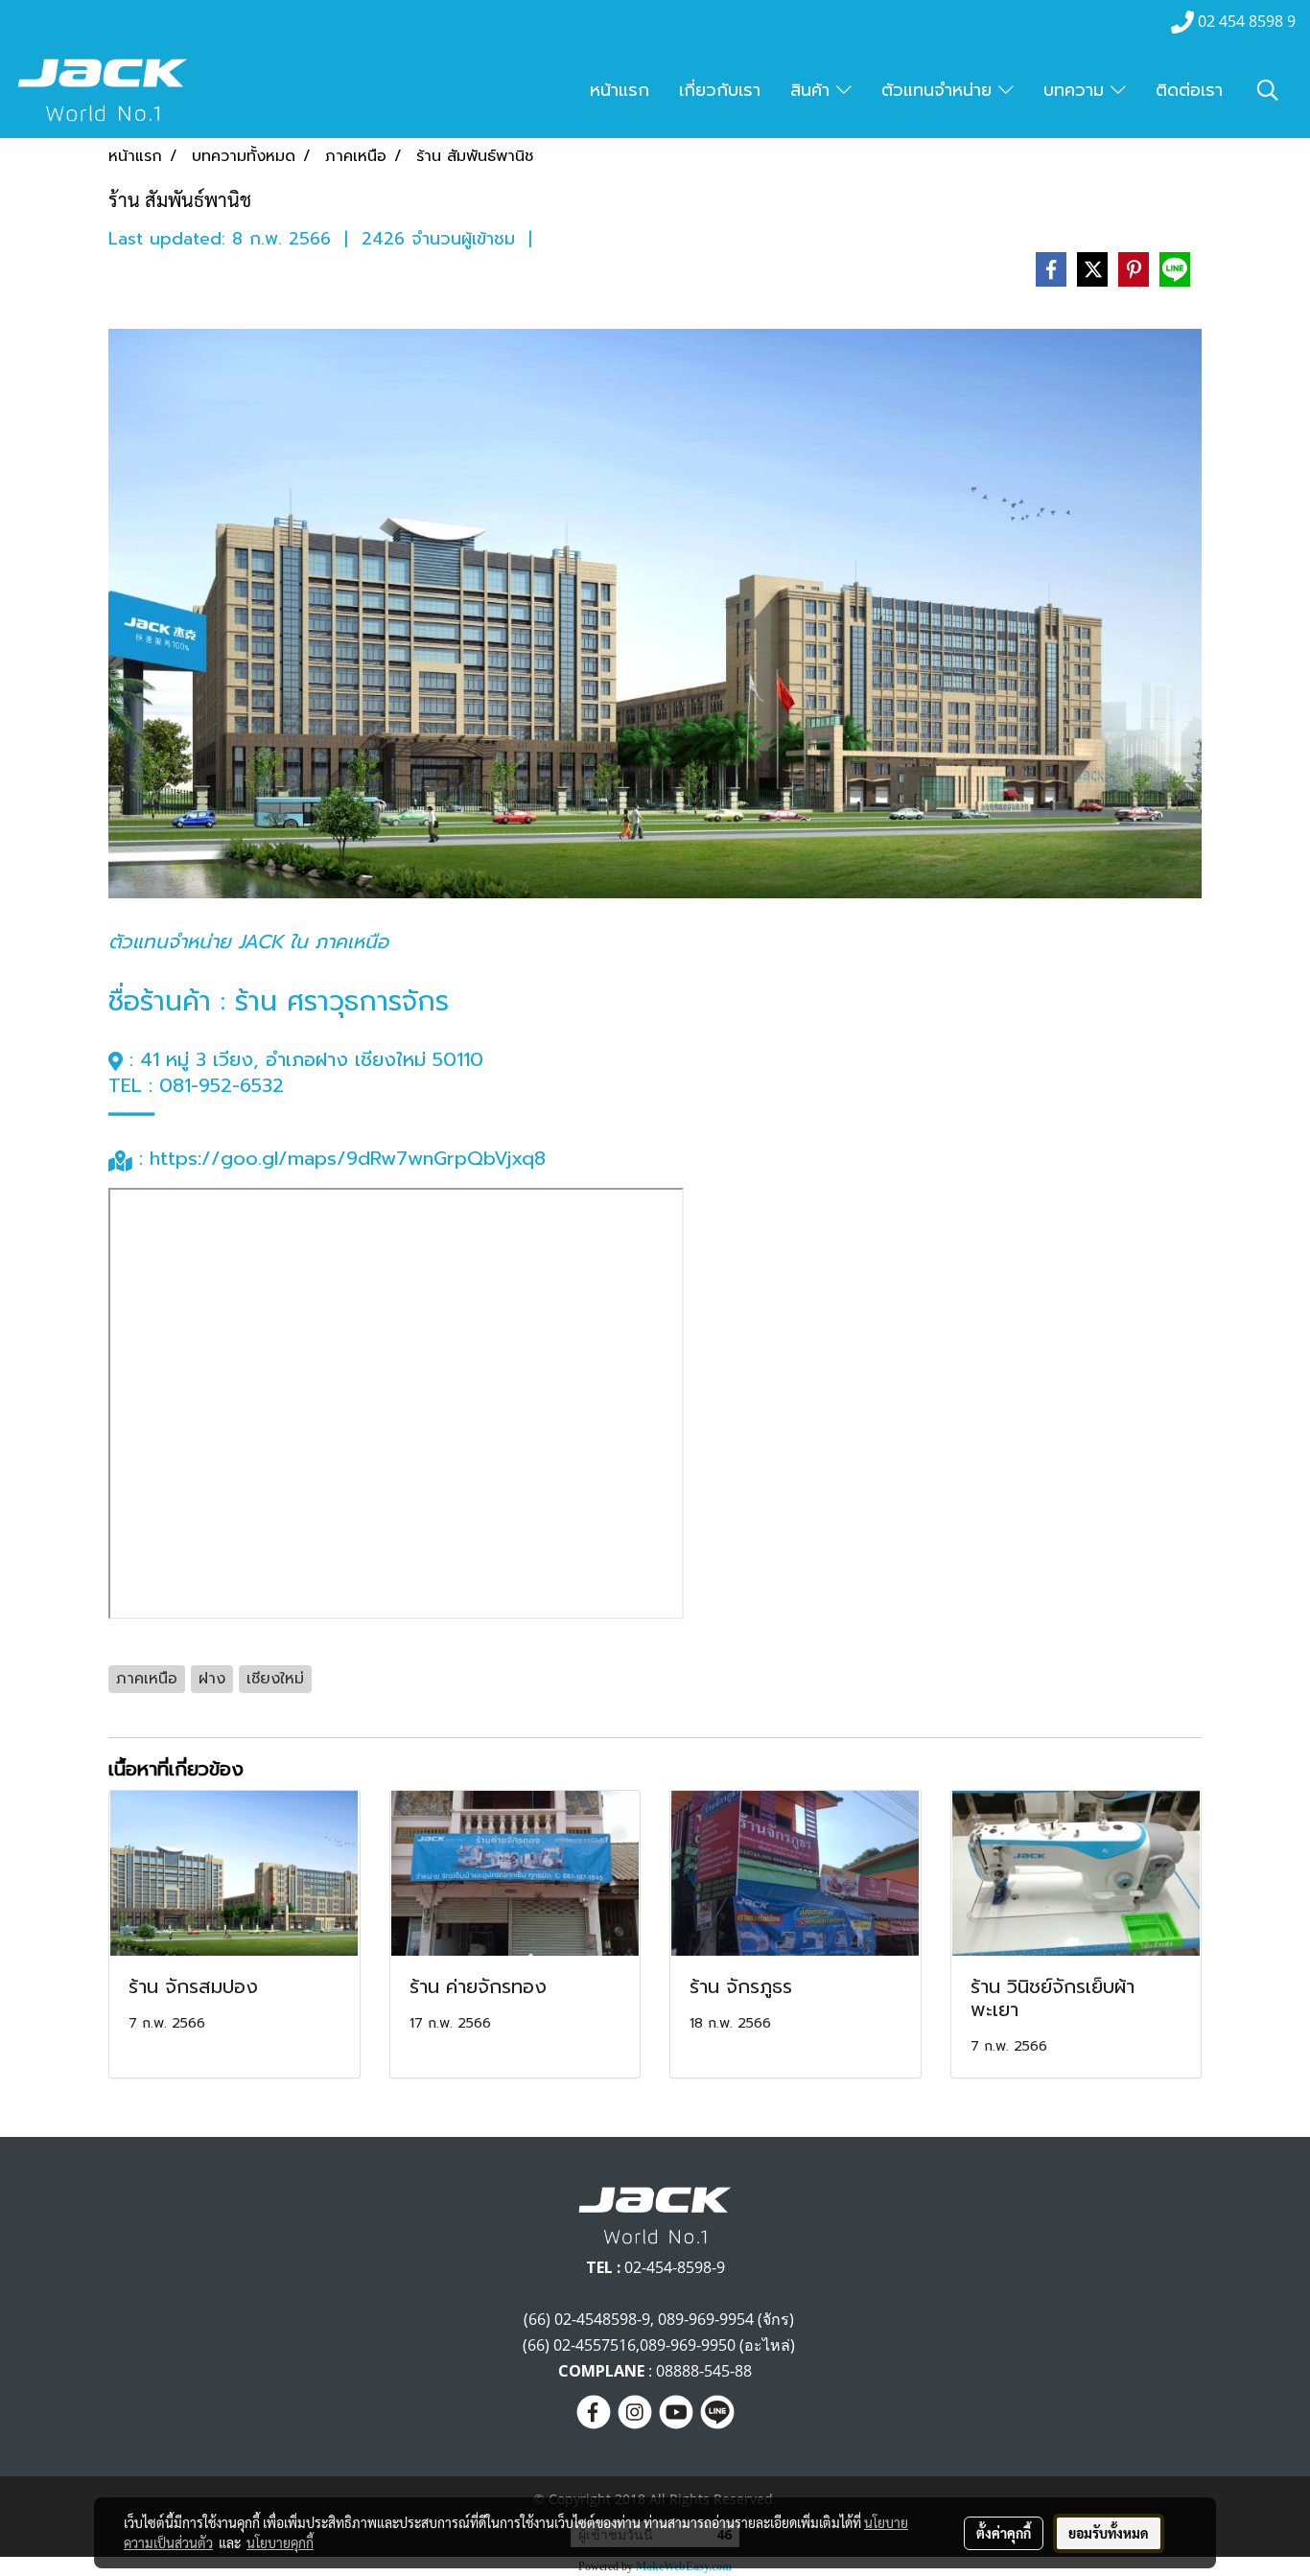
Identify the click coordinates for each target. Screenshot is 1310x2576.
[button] (1268, 90)
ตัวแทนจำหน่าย (940, 90)
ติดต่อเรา (1189, 90)
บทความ (1077, 90)
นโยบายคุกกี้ (280, 2542)
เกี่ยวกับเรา (720, 90)
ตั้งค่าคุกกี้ (1004, 2533)
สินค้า (813, 90)
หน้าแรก (620, 90)
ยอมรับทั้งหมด (1109, 2533)
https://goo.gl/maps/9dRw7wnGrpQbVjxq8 (351, 1158)
